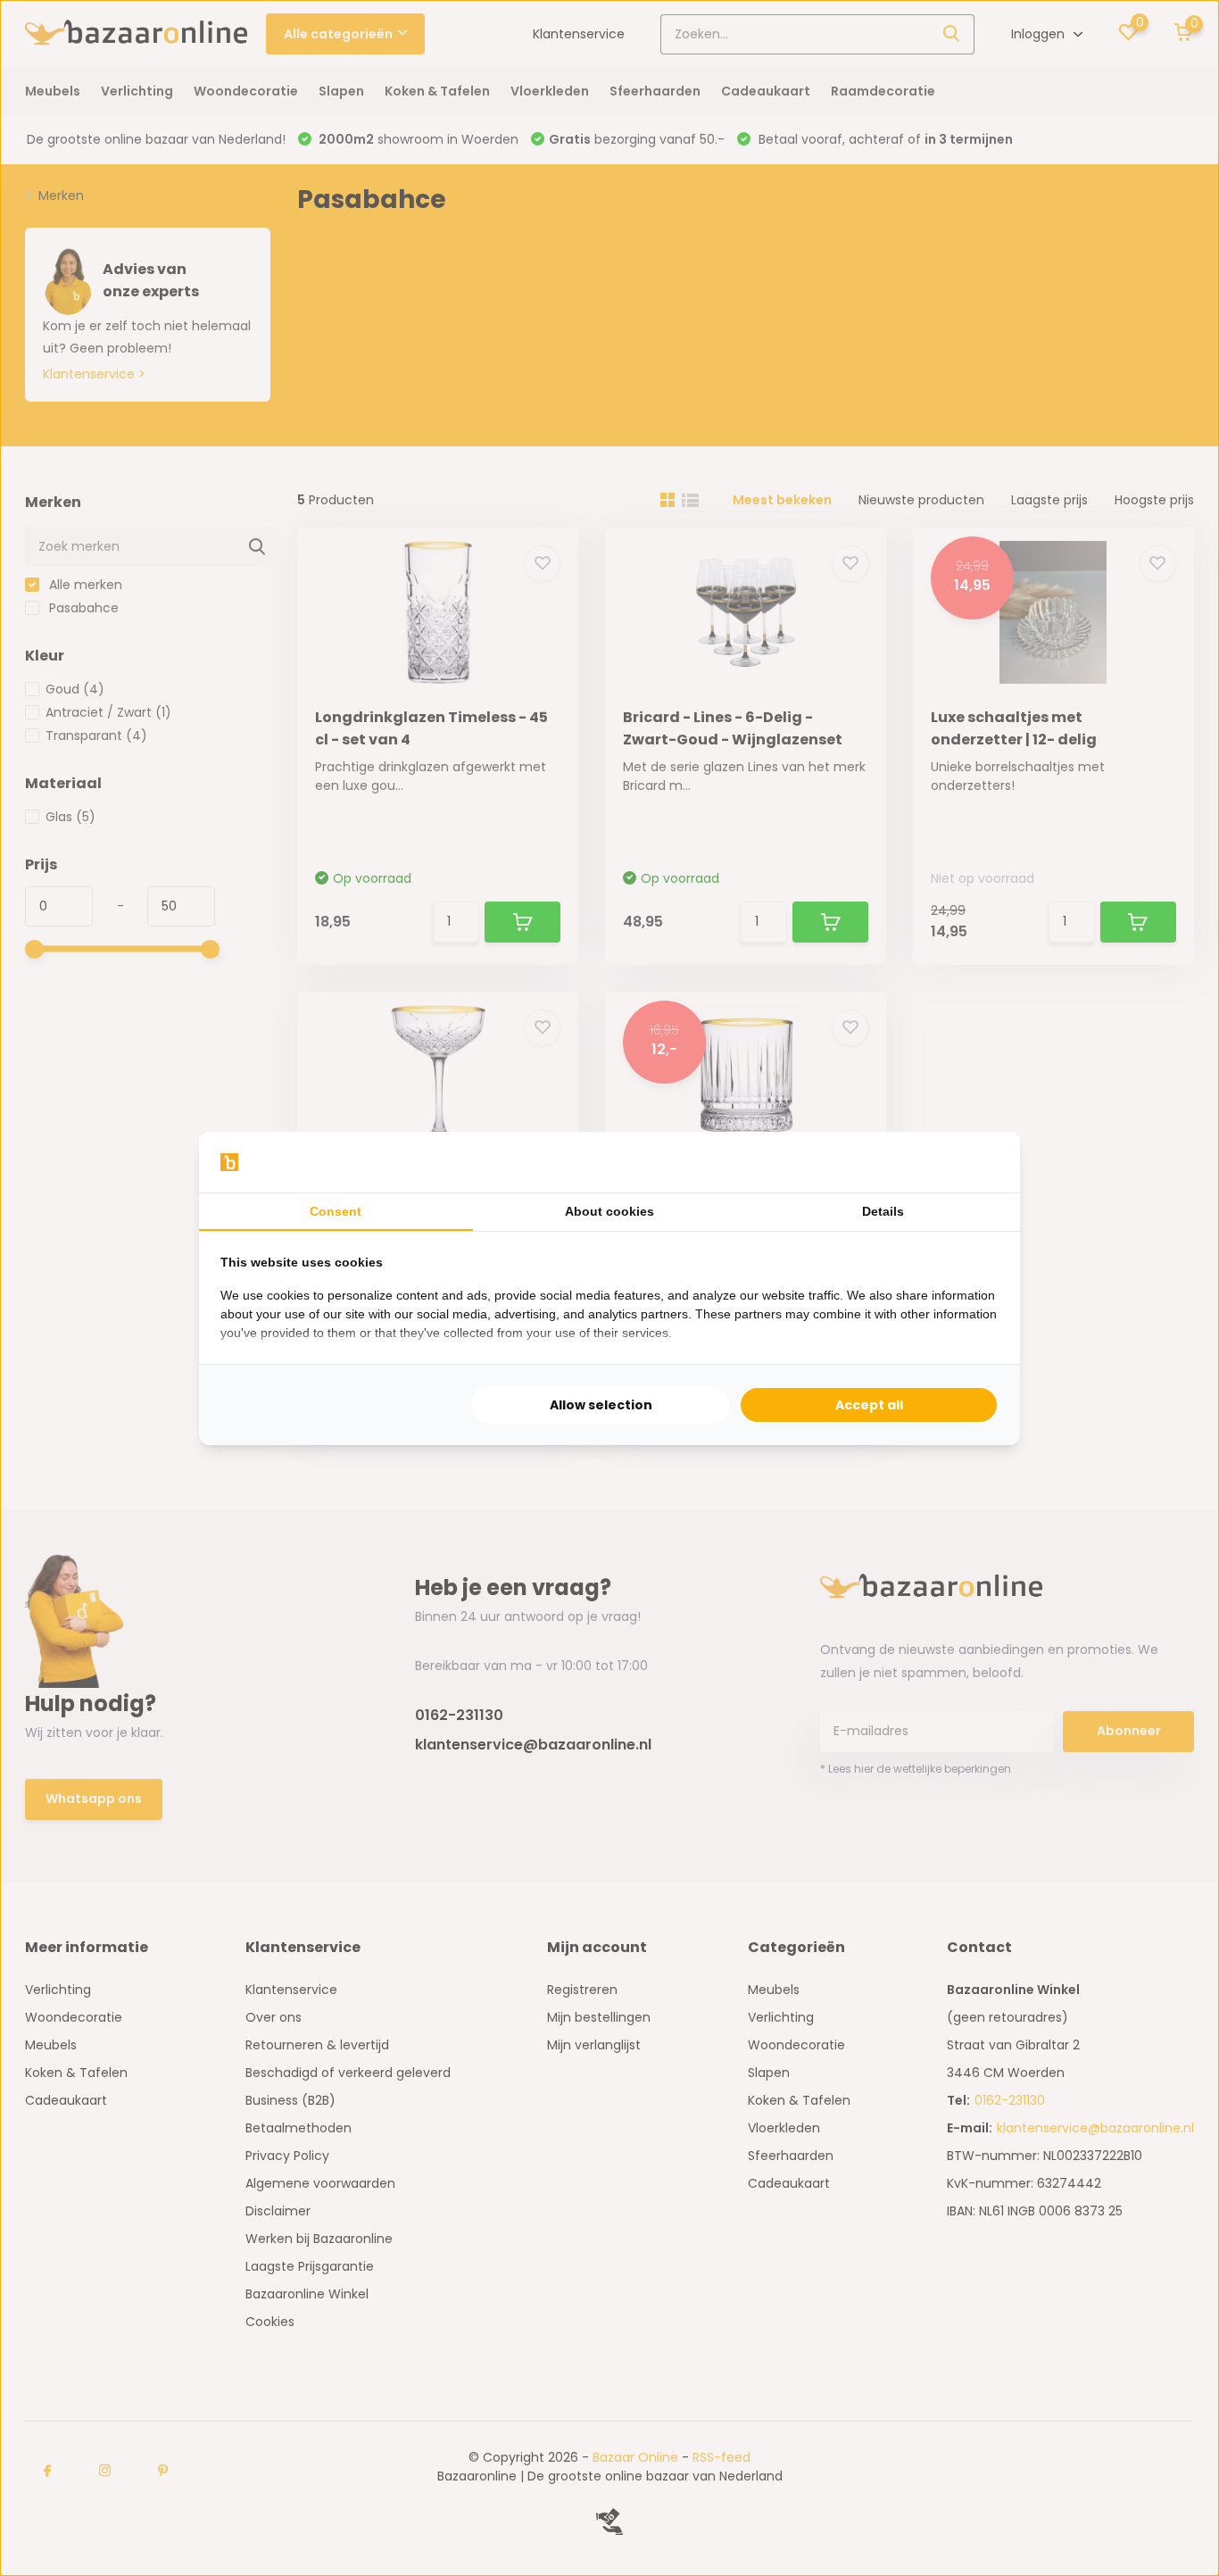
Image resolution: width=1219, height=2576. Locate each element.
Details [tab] (883, 1211)
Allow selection (601, 1405)
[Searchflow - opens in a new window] (976, 1162)
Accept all (869, 1405)
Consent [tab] (336, 1211)
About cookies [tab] (609, 1211)
